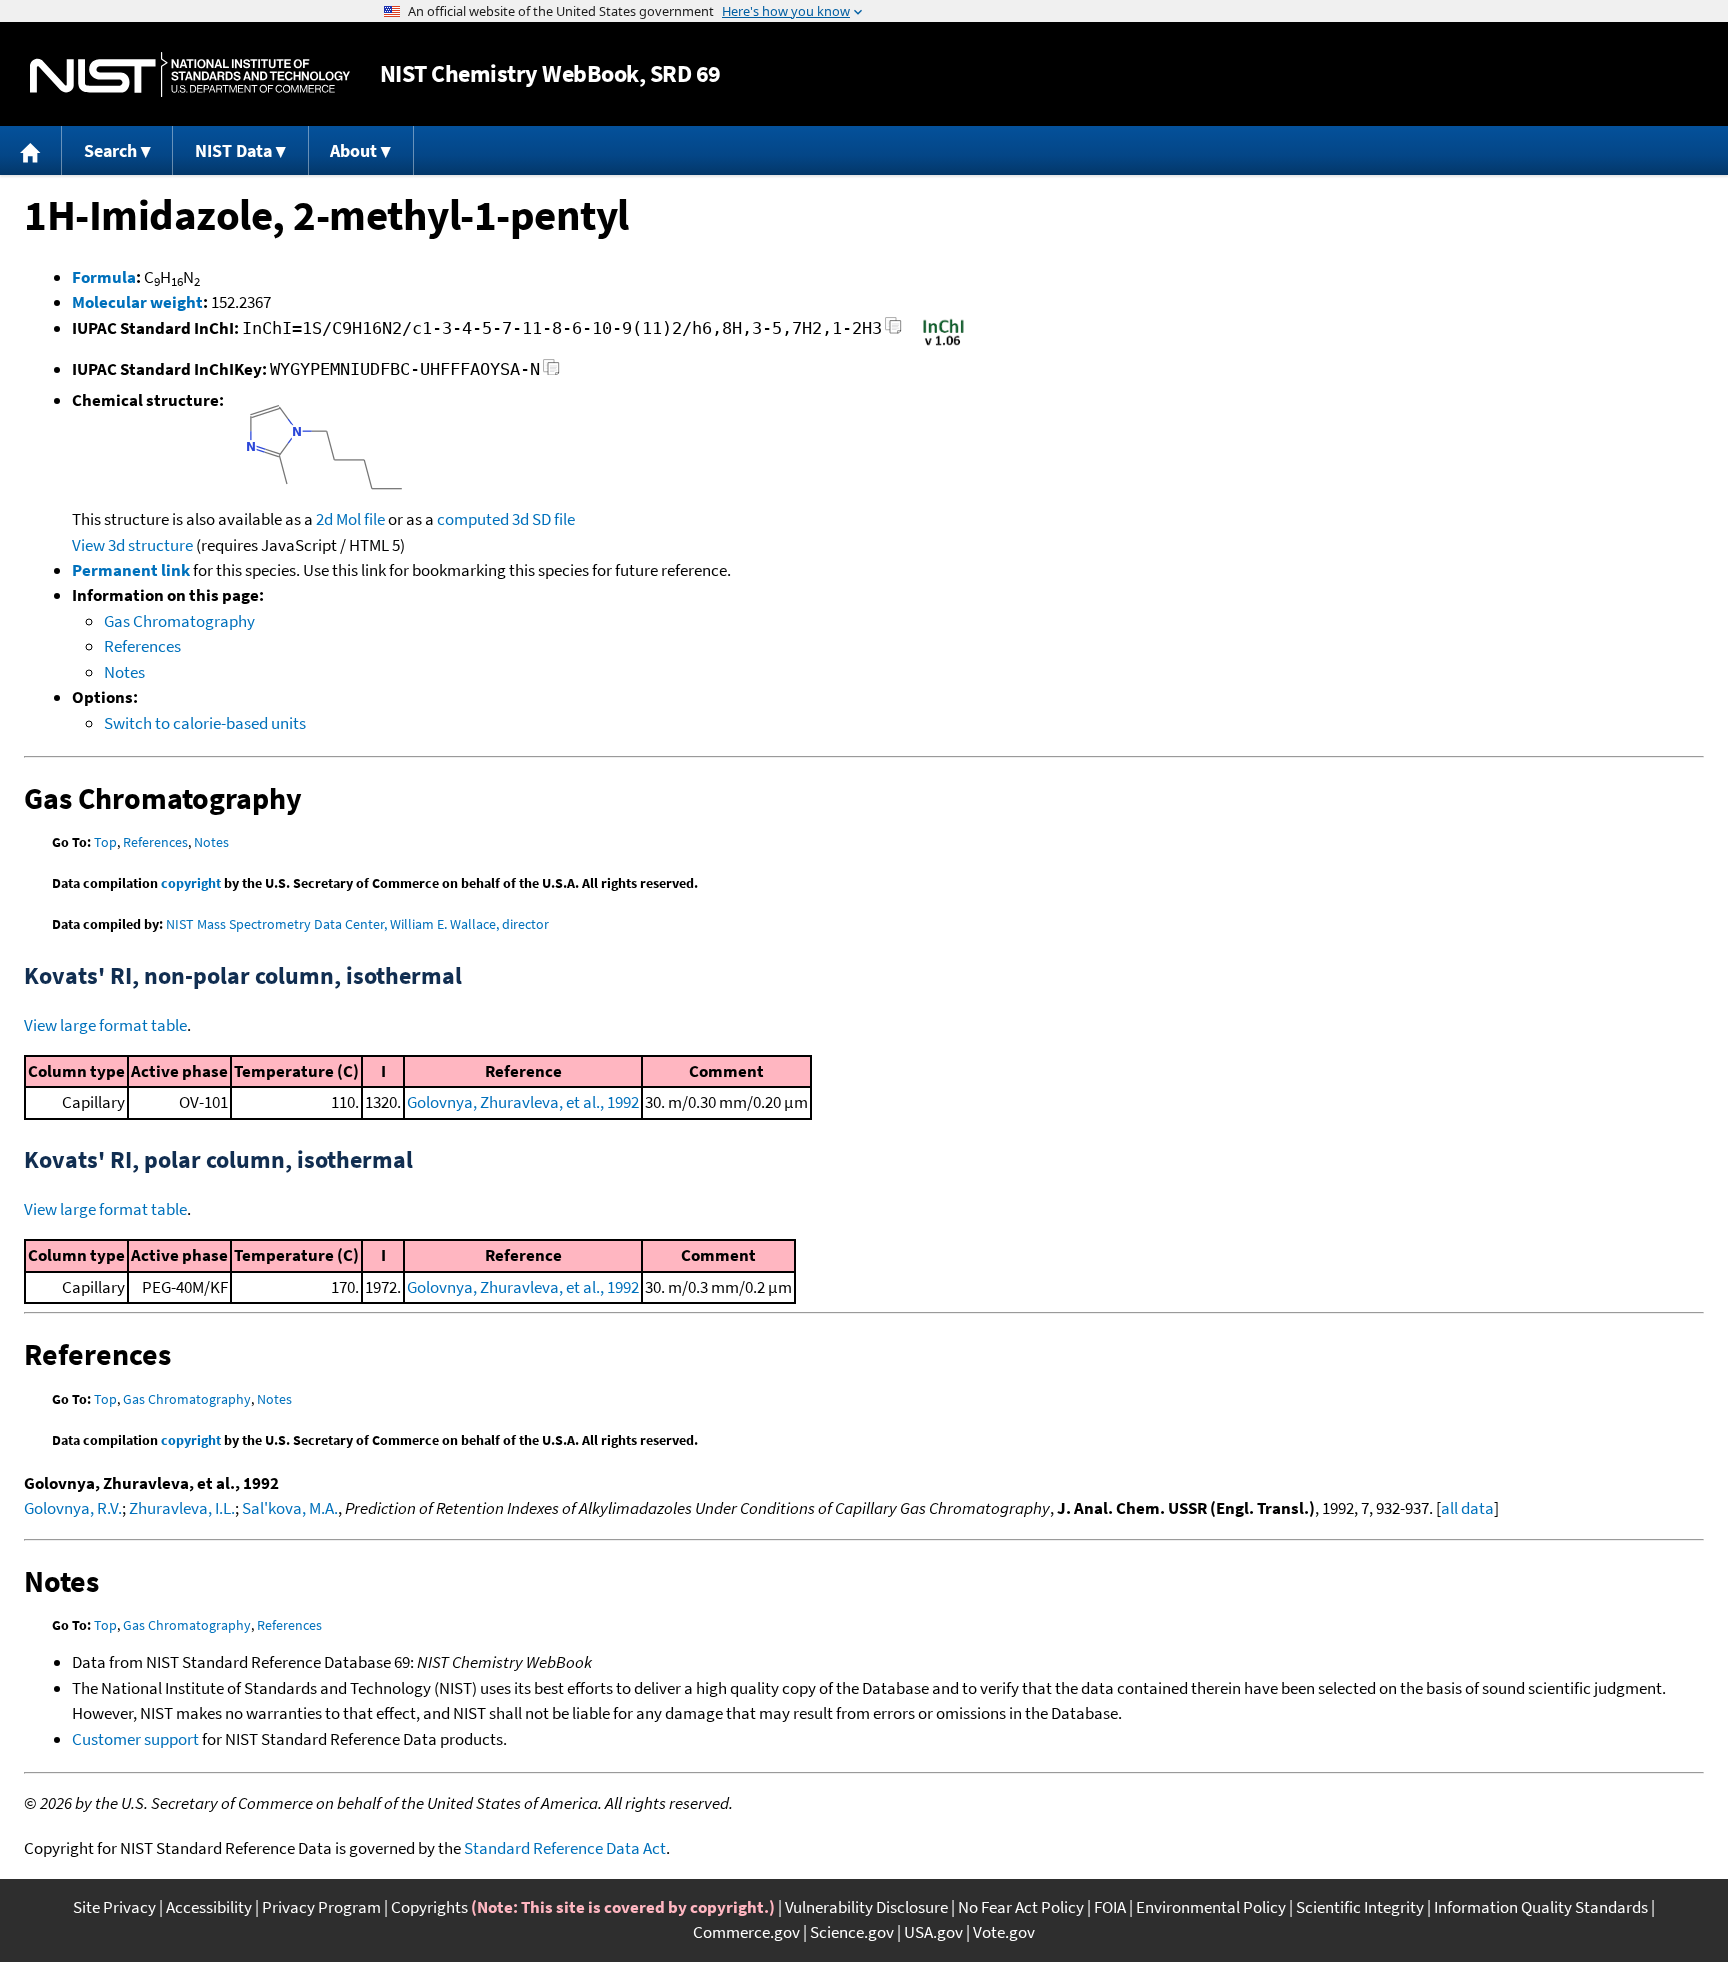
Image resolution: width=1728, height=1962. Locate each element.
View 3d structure (132, 545)
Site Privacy (114, 1907)
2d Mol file (350, 519)
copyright (191, 883)
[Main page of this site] (31, 150)
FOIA (1110, 1907)
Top (105, 842)
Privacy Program (321, 1907)
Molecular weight (137, 302)
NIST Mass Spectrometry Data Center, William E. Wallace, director (357, 924)
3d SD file (543, 519)
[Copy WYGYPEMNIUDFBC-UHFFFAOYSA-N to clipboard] (551, 372)
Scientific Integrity (1360, 1907)
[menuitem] (31, 150)
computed (473, 519)
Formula (104, 277)
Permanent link (131, 570)
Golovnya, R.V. (73, 1508)
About (353, 150)
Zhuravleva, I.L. (182, 1508)
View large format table (105, 1025)
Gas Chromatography (179, 621)
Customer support (135, 1739)
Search (110, 150)
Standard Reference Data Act (565, 1848)
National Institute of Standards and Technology (190, 74)
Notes (124, 672)
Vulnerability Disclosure (866, 1907)
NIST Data (233, 150)
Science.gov (852, 1932)
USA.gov (933, 1932)
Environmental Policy (1211, 1907)
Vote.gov (1004, 1932)
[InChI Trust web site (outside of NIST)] (943, 344)
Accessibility (209, 1907)
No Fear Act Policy (1021, 1907)
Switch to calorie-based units (205, 723)
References (142, 646)
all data (1467, 1508)
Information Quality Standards (1541, 1907)
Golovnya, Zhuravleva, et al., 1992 (523, 1102)
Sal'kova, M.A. (290, 1508)
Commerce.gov (746, 1932)
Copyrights (429, 1907)
